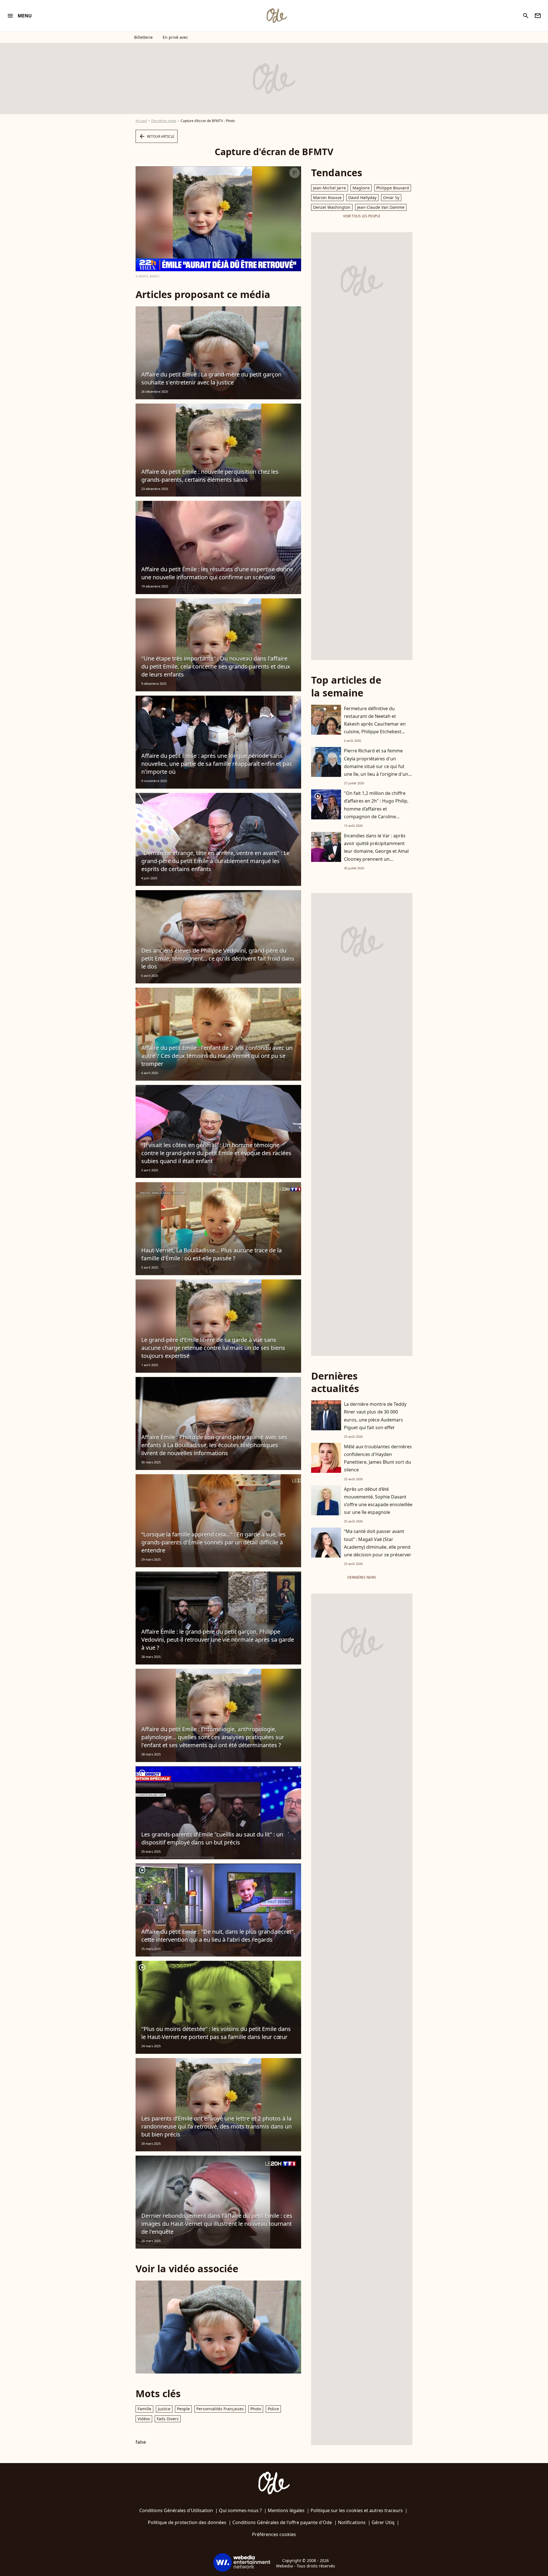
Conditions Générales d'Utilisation (176, 2510)
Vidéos (144, 2419)
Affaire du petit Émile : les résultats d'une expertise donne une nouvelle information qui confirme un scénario (217, 573)
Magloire (361, 188)
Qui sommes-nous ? (240, 2510)
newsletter (538, 16)
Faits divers (168, 2419)
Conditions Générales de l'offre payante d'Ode (282, 2522)
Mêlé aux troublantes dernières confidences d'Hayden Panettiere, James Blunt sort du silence (378, 1458)
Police (273, 2409)
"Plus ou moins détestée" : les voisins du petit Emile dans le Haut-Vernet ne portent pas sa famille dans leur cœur (216, 2033)
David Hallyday (362, 198)
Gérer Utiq (383, 2522)
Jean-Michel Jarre (330, 188)
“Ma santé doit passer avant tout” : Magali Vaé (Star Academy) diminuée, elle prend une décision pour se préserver (378, 1543)
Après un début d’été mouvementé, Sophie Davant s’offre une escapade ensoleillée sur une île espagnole (378, 1501)
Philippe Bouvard (393, 188)
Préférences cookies (274, 2534)
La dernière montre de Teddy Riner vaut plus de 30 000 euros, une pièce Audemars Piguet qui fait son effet (375, 1416)
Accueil (141, 121)
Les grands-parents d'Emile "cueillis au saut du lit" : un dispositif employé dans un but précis (212, 1838)
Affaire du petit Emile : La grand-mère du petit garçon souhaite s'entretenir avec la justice (211, 378)
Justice (164, 2409)
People (183, 2409)
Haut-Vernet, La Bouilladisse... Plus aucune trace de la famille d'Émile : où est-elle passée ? (211, 1254)
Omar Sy (391, 198)
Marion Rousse (327, 198)
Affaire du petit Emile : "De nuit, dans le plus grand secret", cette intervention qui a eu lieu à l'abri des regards (218, 1936)
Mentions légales (286, 2510)
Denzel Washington (332, 207)
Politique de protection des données (187, 2522)
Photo (256, 2409)
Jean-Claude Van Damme (381, 207)
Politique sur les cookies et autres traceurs (357, 2510)
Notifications (352, 2522)
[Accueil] (277, 16)
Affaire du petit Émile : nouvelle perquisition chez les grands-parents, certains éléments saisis (210, 476)
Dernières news (164, 121)
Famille (144, 2409)
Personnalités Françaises (220, 2409)
